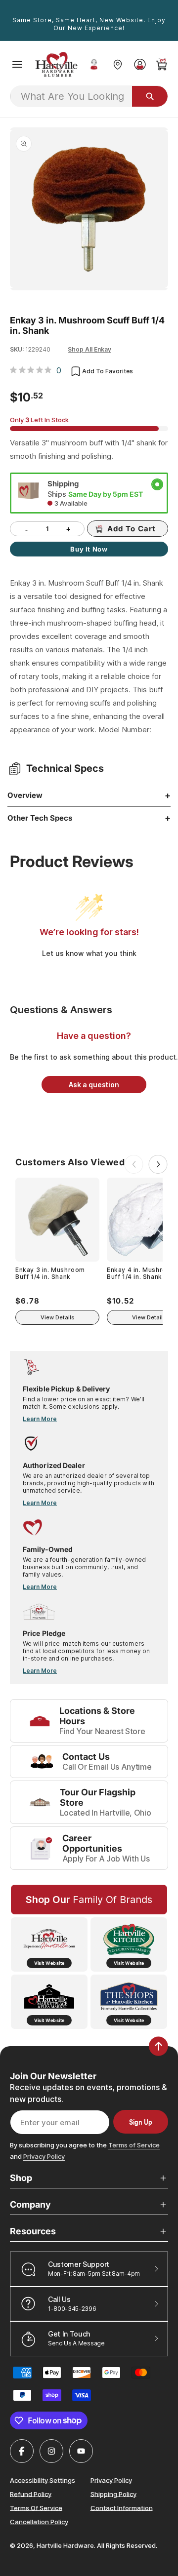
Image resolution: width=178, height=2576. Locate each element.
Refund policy (31, 2494)
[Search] (150, 96)
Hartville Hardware (65, 2545)
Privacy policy (111, 2480)
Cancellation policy (39, 2522)
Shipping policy (113, 2494)
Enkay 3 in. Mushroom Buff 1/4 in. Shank (50, 1273)
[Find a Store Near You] (117, 64)
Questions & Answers (61, 1010)
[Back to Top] (158, 2046)
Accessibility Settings (43, 2480)
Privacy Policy (44, 2156)
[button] (17, 65)
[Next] (158, 1164)
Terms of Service (134, 2145)
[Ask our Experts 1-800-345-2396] (94, 65)
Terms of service (36, 2507)
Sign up (141, 2122)
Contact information (122, 2507)
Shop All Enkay (89, 349)
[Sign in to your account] (140, 64)
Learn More (40, 1419)
